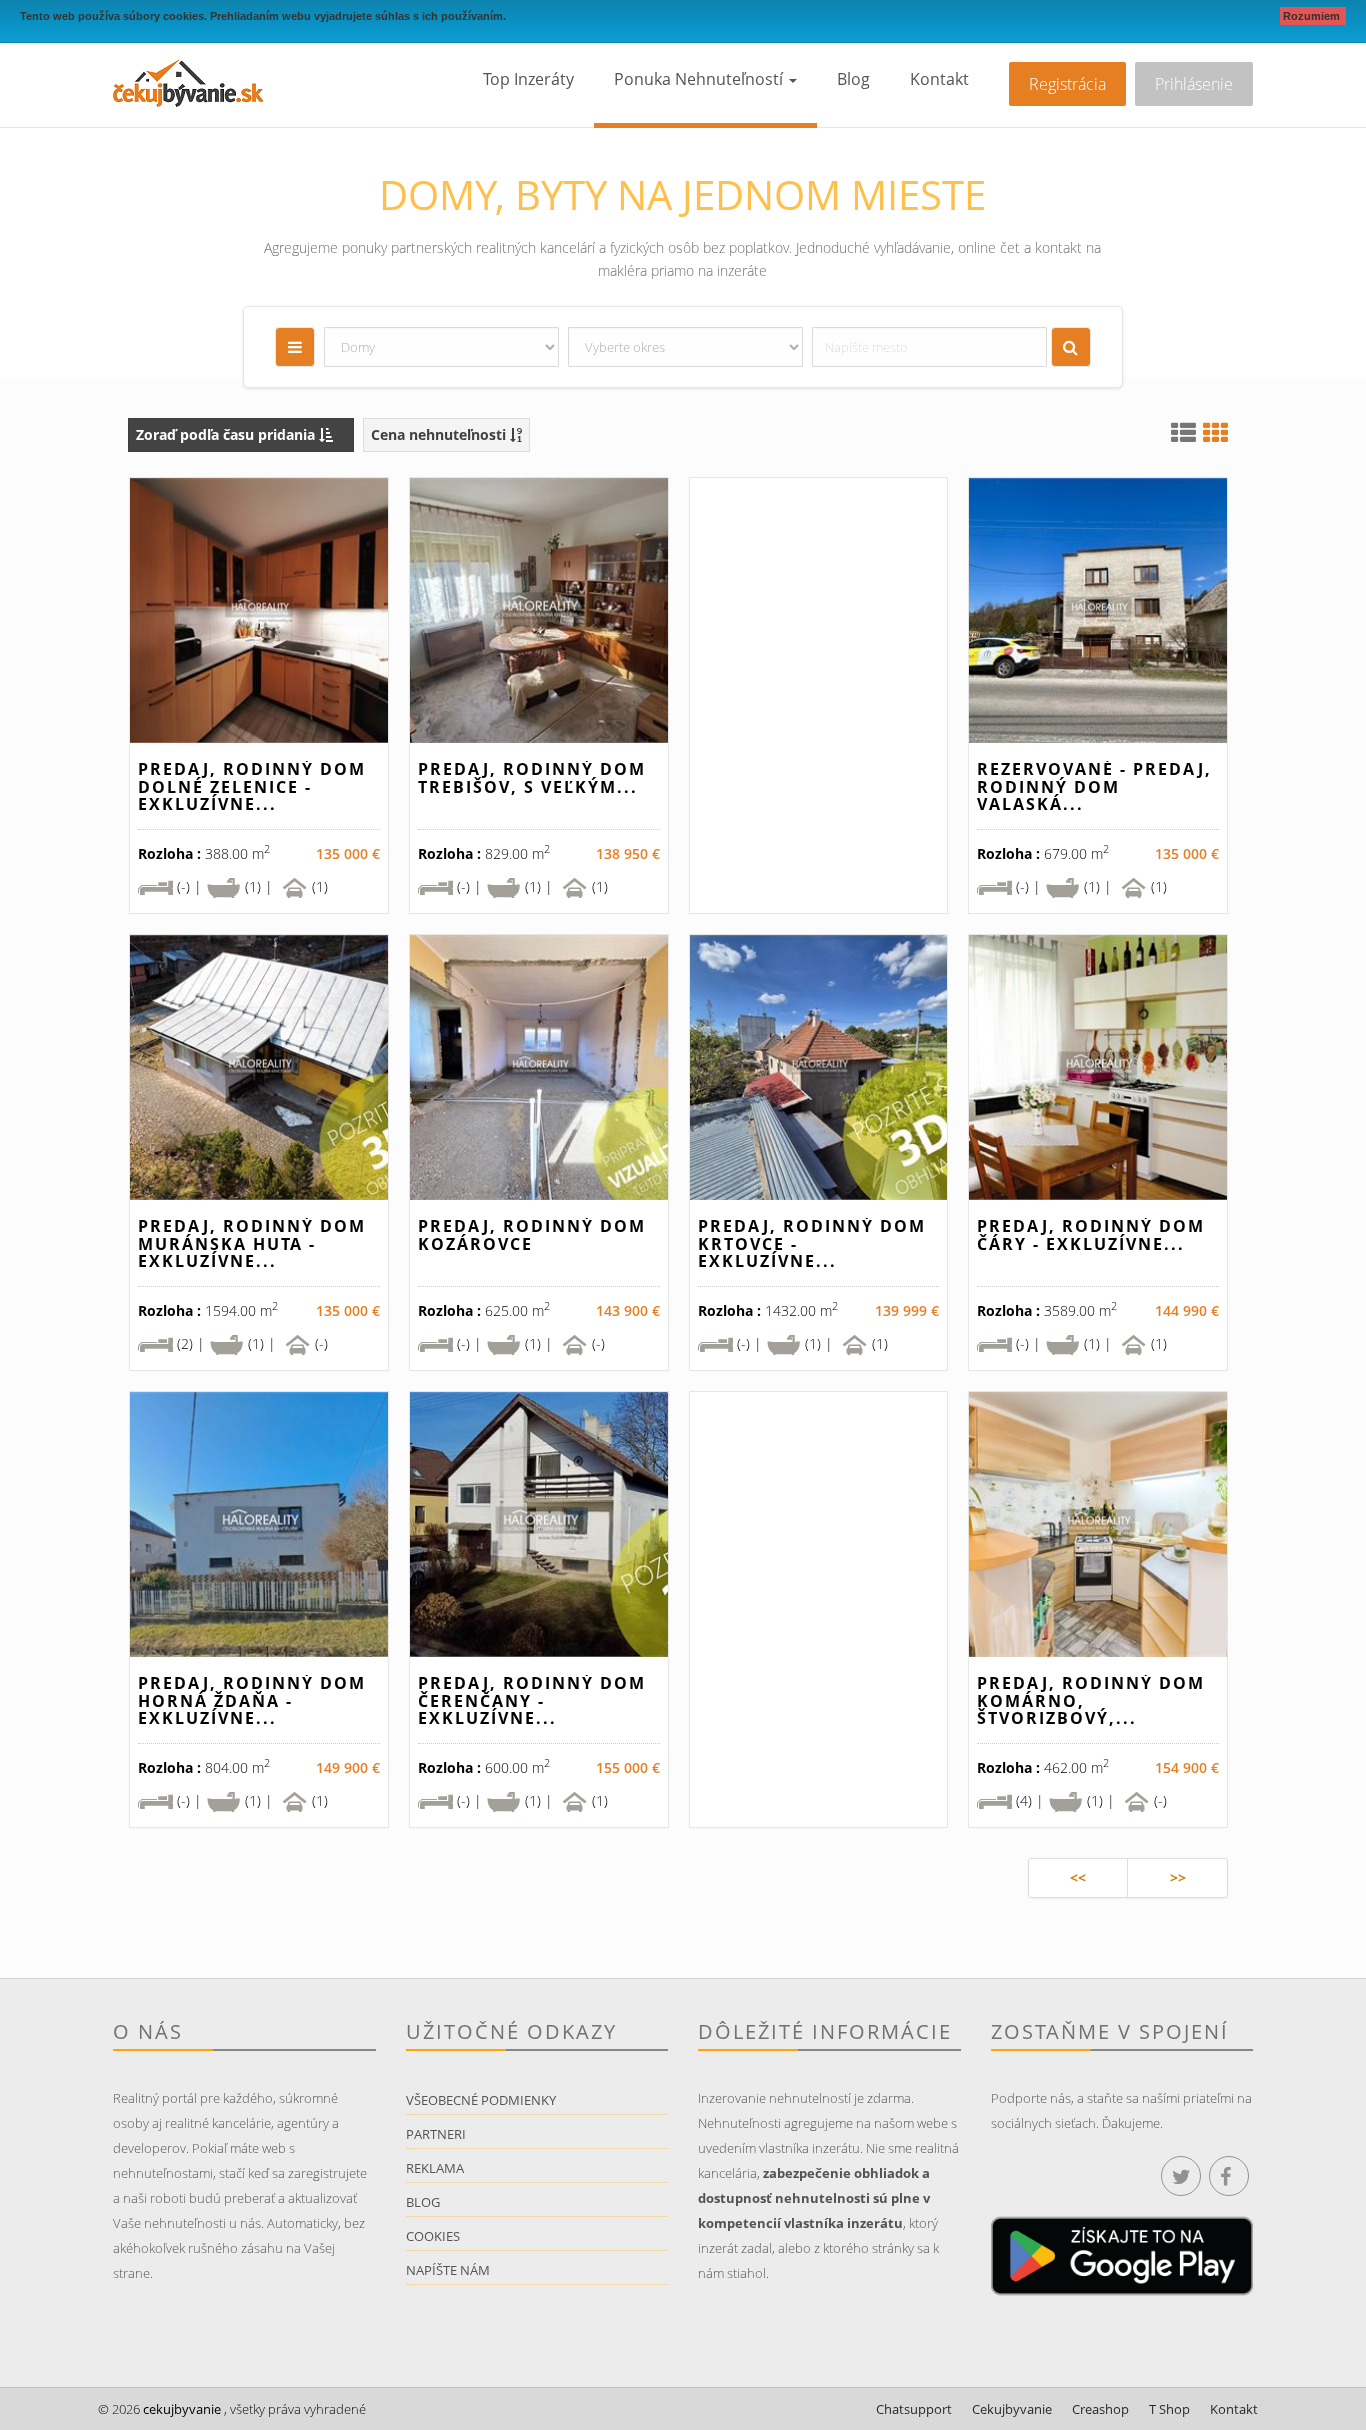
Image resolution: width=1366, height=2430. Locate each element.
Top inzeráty (528, 79)
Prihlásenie (1194, 84)
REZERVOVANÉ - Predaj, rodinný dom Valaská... (1094, 786)
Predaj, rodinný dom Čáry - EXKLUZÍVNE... (1091, 1235)
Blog (853, 79)
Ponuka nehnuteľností (700, 79)
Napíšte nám (448, 2270)
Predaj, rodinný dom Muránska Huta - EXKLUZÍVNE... (252, 1243)
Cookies (433, 2236)
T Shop (1169, 2409)
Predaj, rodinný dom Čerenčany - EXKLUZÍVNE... (532, 1700)
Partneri (436, 2134)
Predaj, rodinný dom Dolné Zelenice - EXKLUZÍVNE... (252, 786)
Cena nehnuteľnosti (440, 434)
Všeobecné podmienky (481, 2100)
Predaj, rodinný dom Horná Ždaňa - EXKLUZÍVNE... (252, 1700)
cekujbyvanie (180, 2409)
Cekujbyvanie (1012, 2409)
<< (1078, 1877)
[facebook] (1229, 2176)
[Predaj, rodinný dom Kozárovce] (539, 1067)
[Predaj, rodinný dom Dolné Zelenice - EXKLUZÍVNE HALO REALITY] (259, 610)
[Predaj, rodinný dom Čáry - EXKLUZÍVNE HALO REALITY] (1098, 1067)
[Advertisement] (819, 703)
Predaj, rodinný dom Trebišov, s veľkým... (532, 778)
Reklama (435, 2168)
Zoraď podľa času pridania (227, 434)
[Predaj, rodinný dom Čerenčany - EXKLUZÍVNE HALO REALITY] (539, 1524)
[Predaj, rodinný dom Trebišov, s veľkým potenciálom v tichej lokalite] (539, 610)
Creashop (1100, 2409)
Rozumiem (1313, 16)
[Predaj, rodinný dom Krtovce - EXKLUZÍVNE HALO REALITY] (819, 1067)
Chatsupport (914, 2409)
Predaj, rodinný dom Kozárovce (532, 1235)
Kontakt (939, 79)
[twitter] (1181, 2176)
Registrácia (1067, 84)
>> (1178, 1877)
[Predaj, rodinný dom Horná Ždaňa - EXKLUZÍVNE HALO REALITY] (259, 1524)
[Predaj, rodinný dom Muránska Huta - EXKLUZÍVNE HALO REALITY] (259, 1067)
